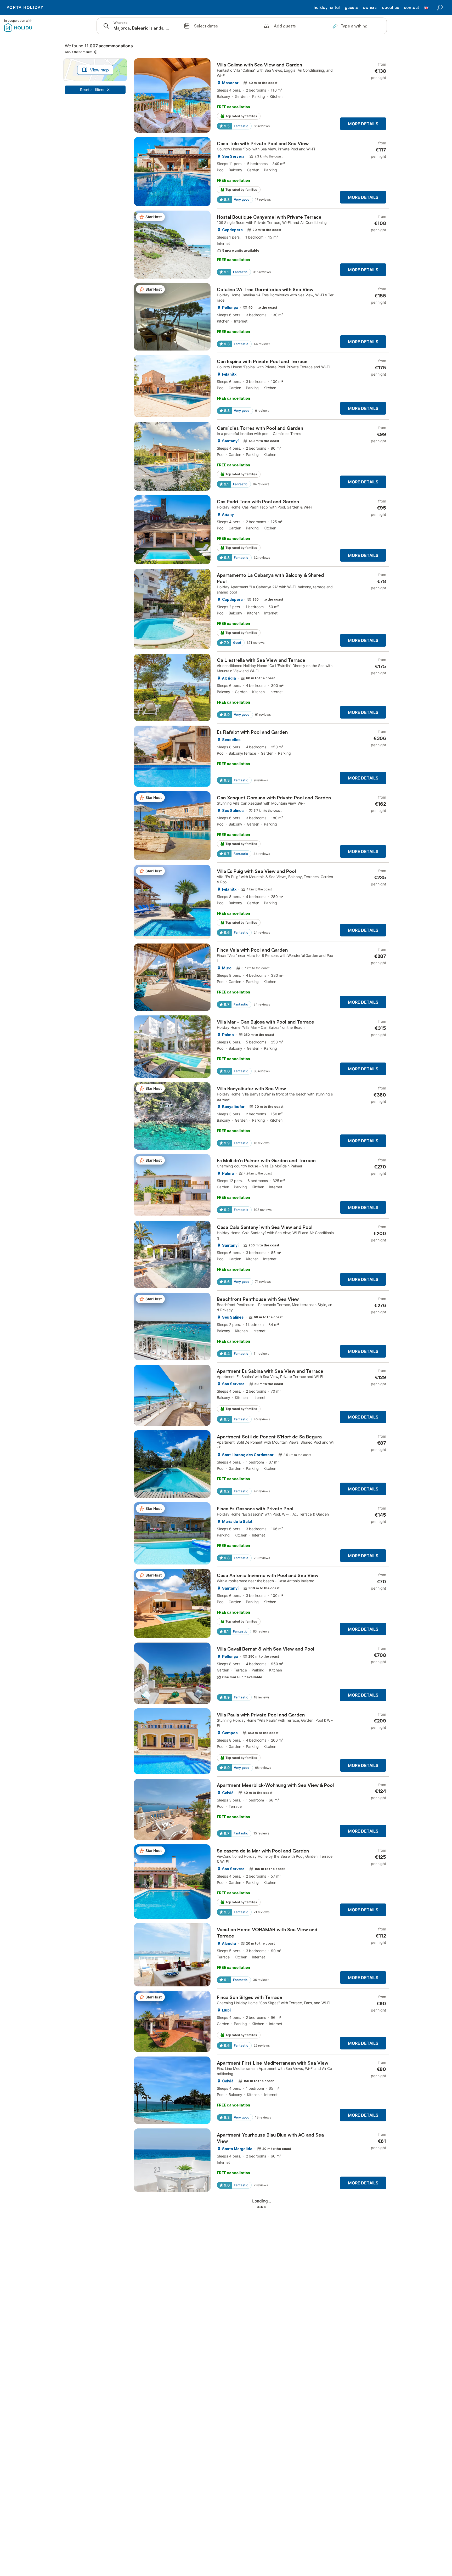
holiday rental (327, 8)
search (440, 8)
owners (370, 8)
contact (411, 8)
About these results (79, 52)
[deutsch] (426, 10)
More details (363, 124)
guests (351, 8)
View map (100, 70)
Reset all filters (92, 90)
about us (390, 8)
